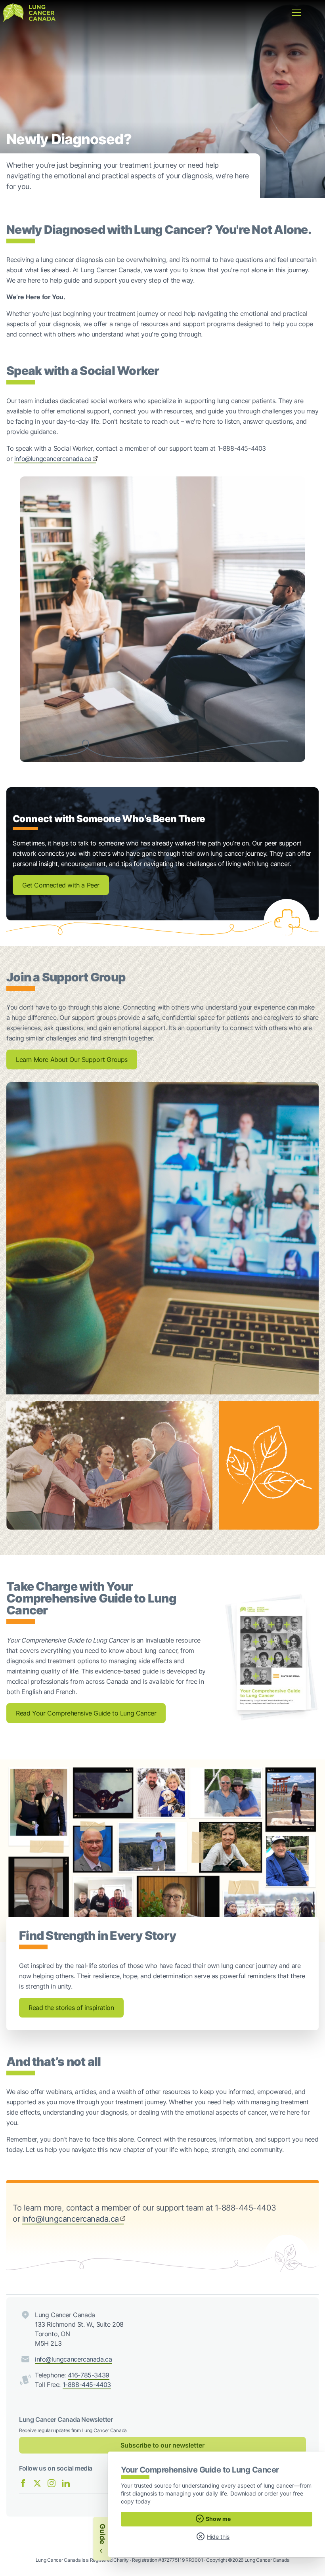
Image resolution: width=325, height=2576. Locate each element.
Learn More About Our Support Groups (72, 1059)
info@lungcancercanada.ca (53, 459)
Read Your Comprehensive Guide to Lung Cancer (86, 1713)
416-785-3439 (89, 2375)
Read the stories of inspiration (71, 2008)
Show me (218, 2519)
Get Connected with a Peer (61, 885)
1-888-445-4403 (87, 2385)
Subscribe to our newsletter (162, 2445)
